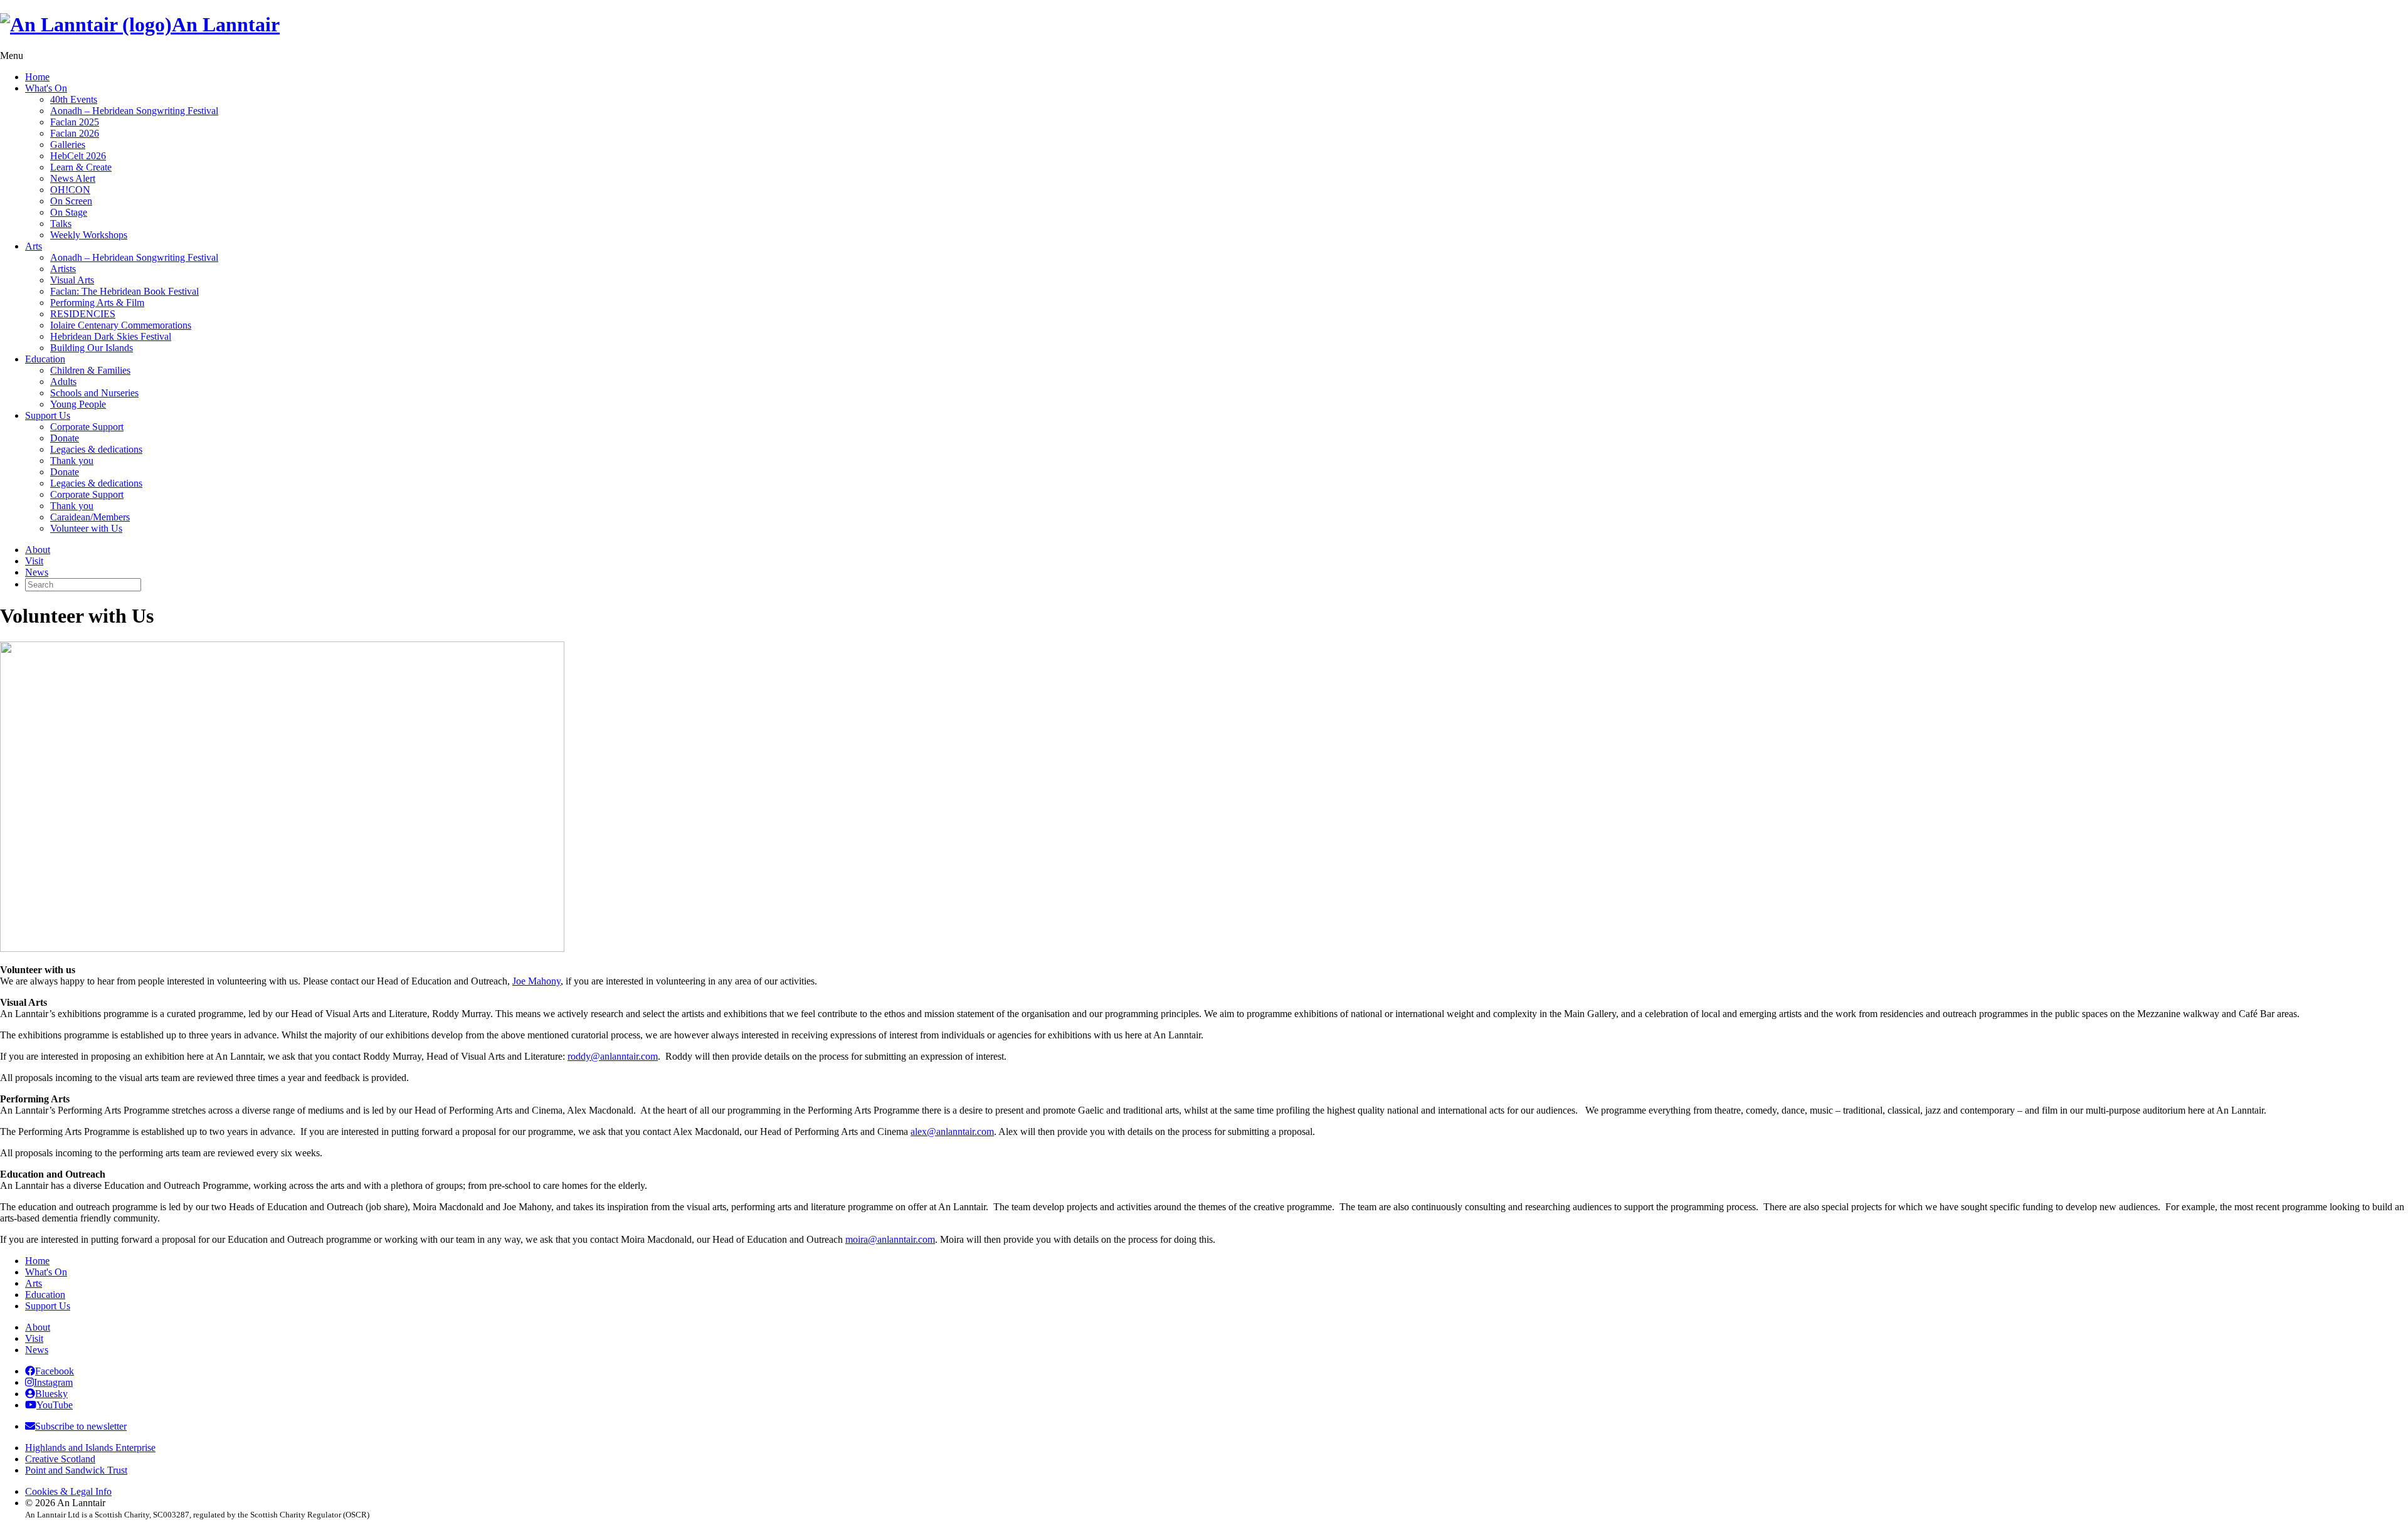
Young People (78, 404)
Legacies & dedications (96, 449)
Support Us (48, 415)
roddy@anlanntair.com (613, 1056)
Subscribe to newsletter (81, 1426)
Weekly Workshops (89, 235)
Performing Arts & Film (97, 303)
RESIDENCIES (83, 314)
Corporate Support (87, 427)
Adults (63, 382)
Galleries (68, 145)
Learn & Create (81, 167)
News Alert (73, 178)
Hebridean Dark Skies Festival (111, 336)
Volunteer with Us (86, 528)
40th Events (74, 99)
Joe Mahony (536, 981)
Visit (34, 561)
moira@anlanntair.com (890, 1239)
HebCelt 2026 (78, 156)
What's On (46, 88)
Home (37, 77)
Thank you (72, 461)
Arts (34, 246)
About (38, 550)
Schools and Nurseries (94, 393)
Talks (61, 224)
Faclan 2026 (75, 133)
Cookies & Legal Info (68, 1491)
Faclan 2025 (75, 122)
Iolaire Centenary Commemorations (121, 325)
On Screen (71, 201)
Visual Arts (72, 280)
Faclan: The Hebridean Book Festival (124, 291)
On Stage (69, 212)
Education (45, 359)
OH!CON (70, 190)
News (37, 572)
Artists (63, 269)
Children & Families (90, 370)
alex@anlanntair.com (952, 1132)
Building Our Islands (92, 348)
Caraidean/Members (90, 517)
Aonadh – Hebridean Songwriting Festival (134, 111)
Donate (65, 438)
